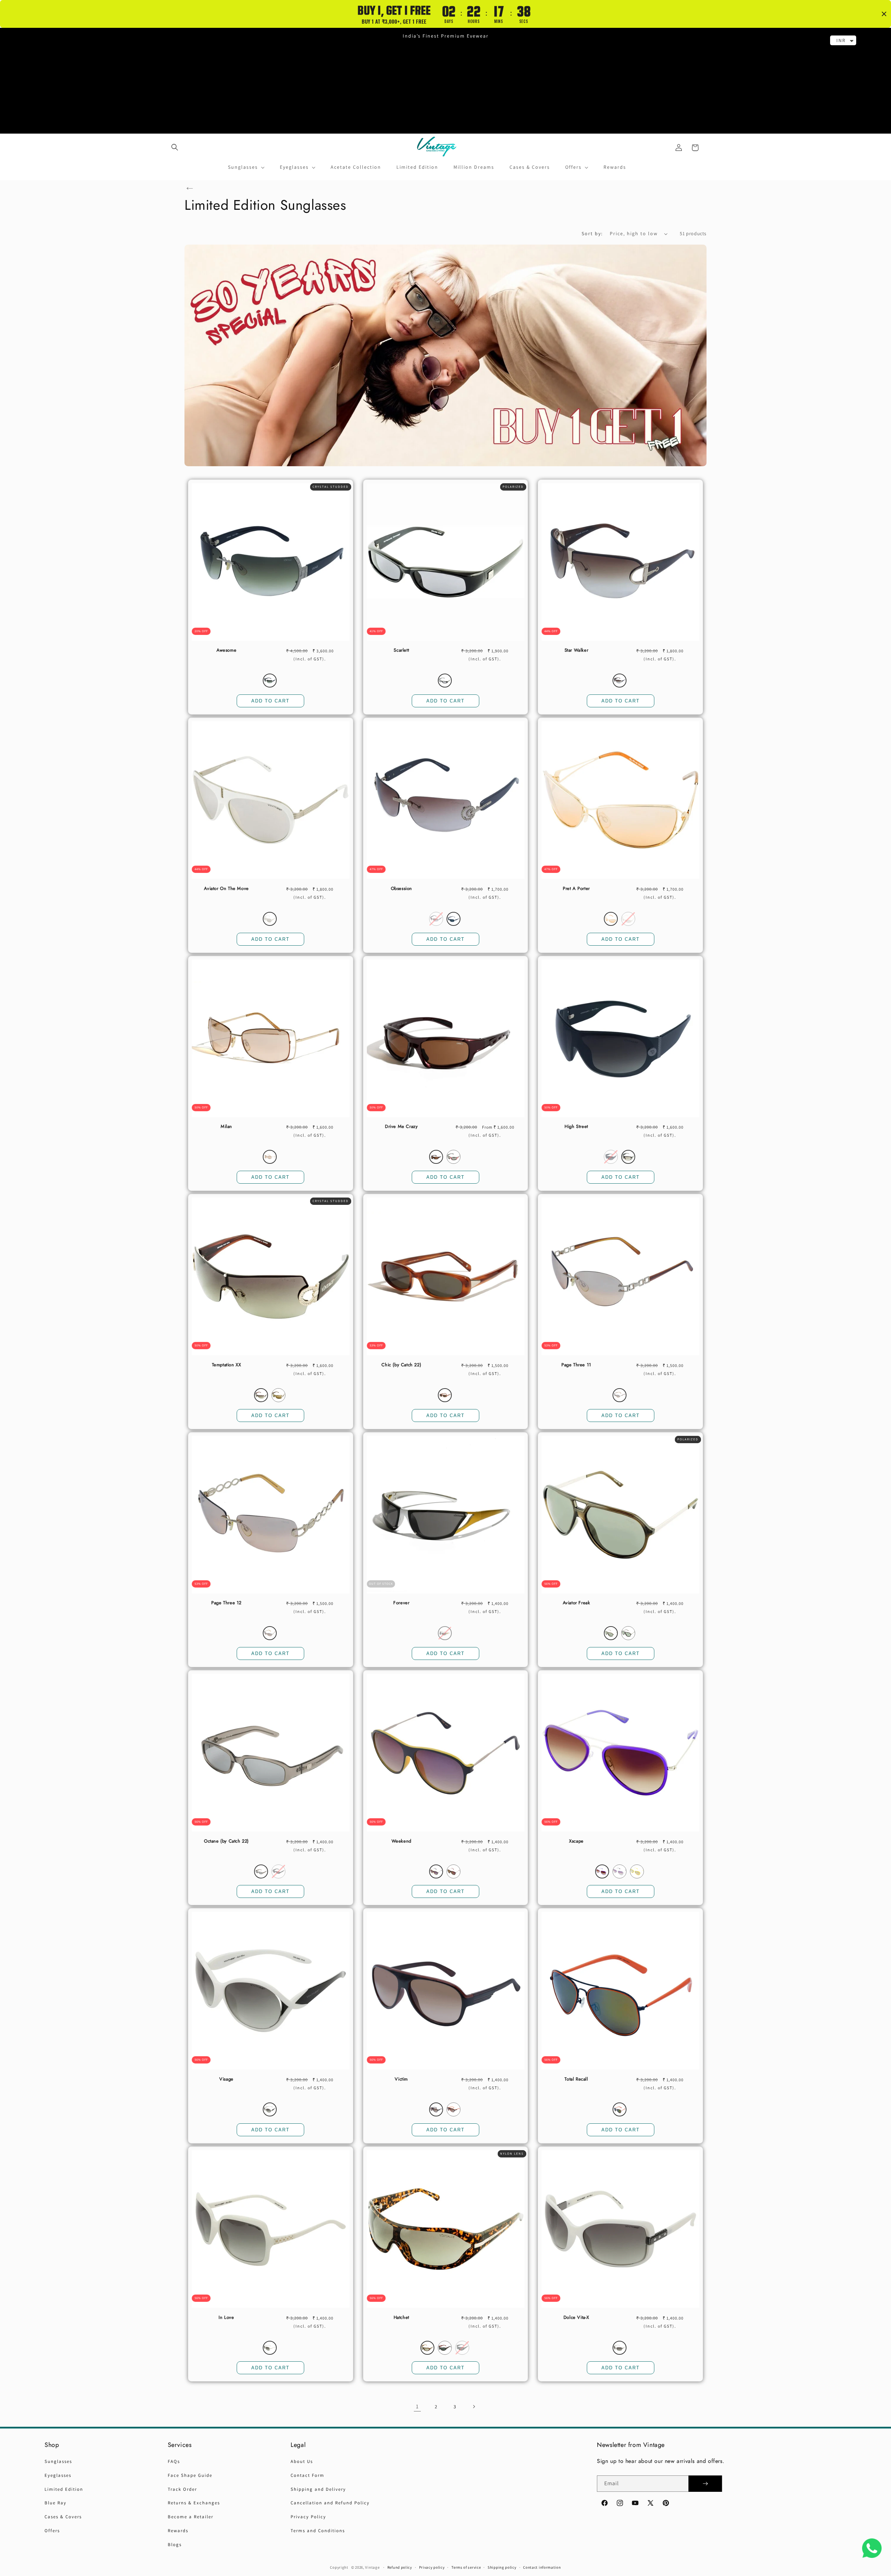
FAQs (174, 2461)
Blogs (175, 2545)
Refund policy (400, 2567)
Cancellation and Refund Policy (330, 2503)
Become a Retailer (191, 2517)
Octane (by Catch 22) (226, 1841)
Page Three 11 (576, 1365)
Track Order (182, 2489)
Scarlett (401, 650)
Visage (226, 2079)
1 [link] (417, 2406)
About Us (302, 2461)
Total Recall (576, 2079)
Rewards (178, 2531)
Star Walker (577, 650)
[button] (175, 147)
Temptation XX (227, 1365)
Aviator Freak (577, 1603)
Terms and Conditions (318, 2531)
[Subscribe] (705, 2484)
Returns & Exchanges (194, 2503)
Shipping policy (502, 2567)
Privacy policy (432, 2567)
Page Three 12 (226, 1603)
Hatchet (401, 2318)
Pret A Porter (576, 889)
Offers (52, 2531)
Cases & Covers (63, 2517)
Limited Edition (64, 2489)
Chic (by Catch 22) (401, 1365)
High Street (576, 1127)
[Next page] (474, 2407)
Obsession (401, 889)
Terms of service (466, 2567)
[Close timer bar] (884, 14)
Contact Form (307, 2475)
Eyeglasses (58, 2475)
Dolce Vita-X (576, 2318)
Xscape (576, 1841)
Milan (226, 1127)
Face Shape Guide (190, 2475)
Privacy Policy (308, 2517)
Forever (401, 1603)
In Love (226, 2318)
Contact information (542, 2567)
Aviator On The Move (226, 889)
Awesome (226, 650)
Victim (401, 2079)
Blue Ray (56, 2503)
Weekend (401, 1841)
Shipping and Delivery (318, 2489)
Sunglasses (58, 2461)
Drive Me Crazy (401, 1127)
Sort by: (592, 233)
